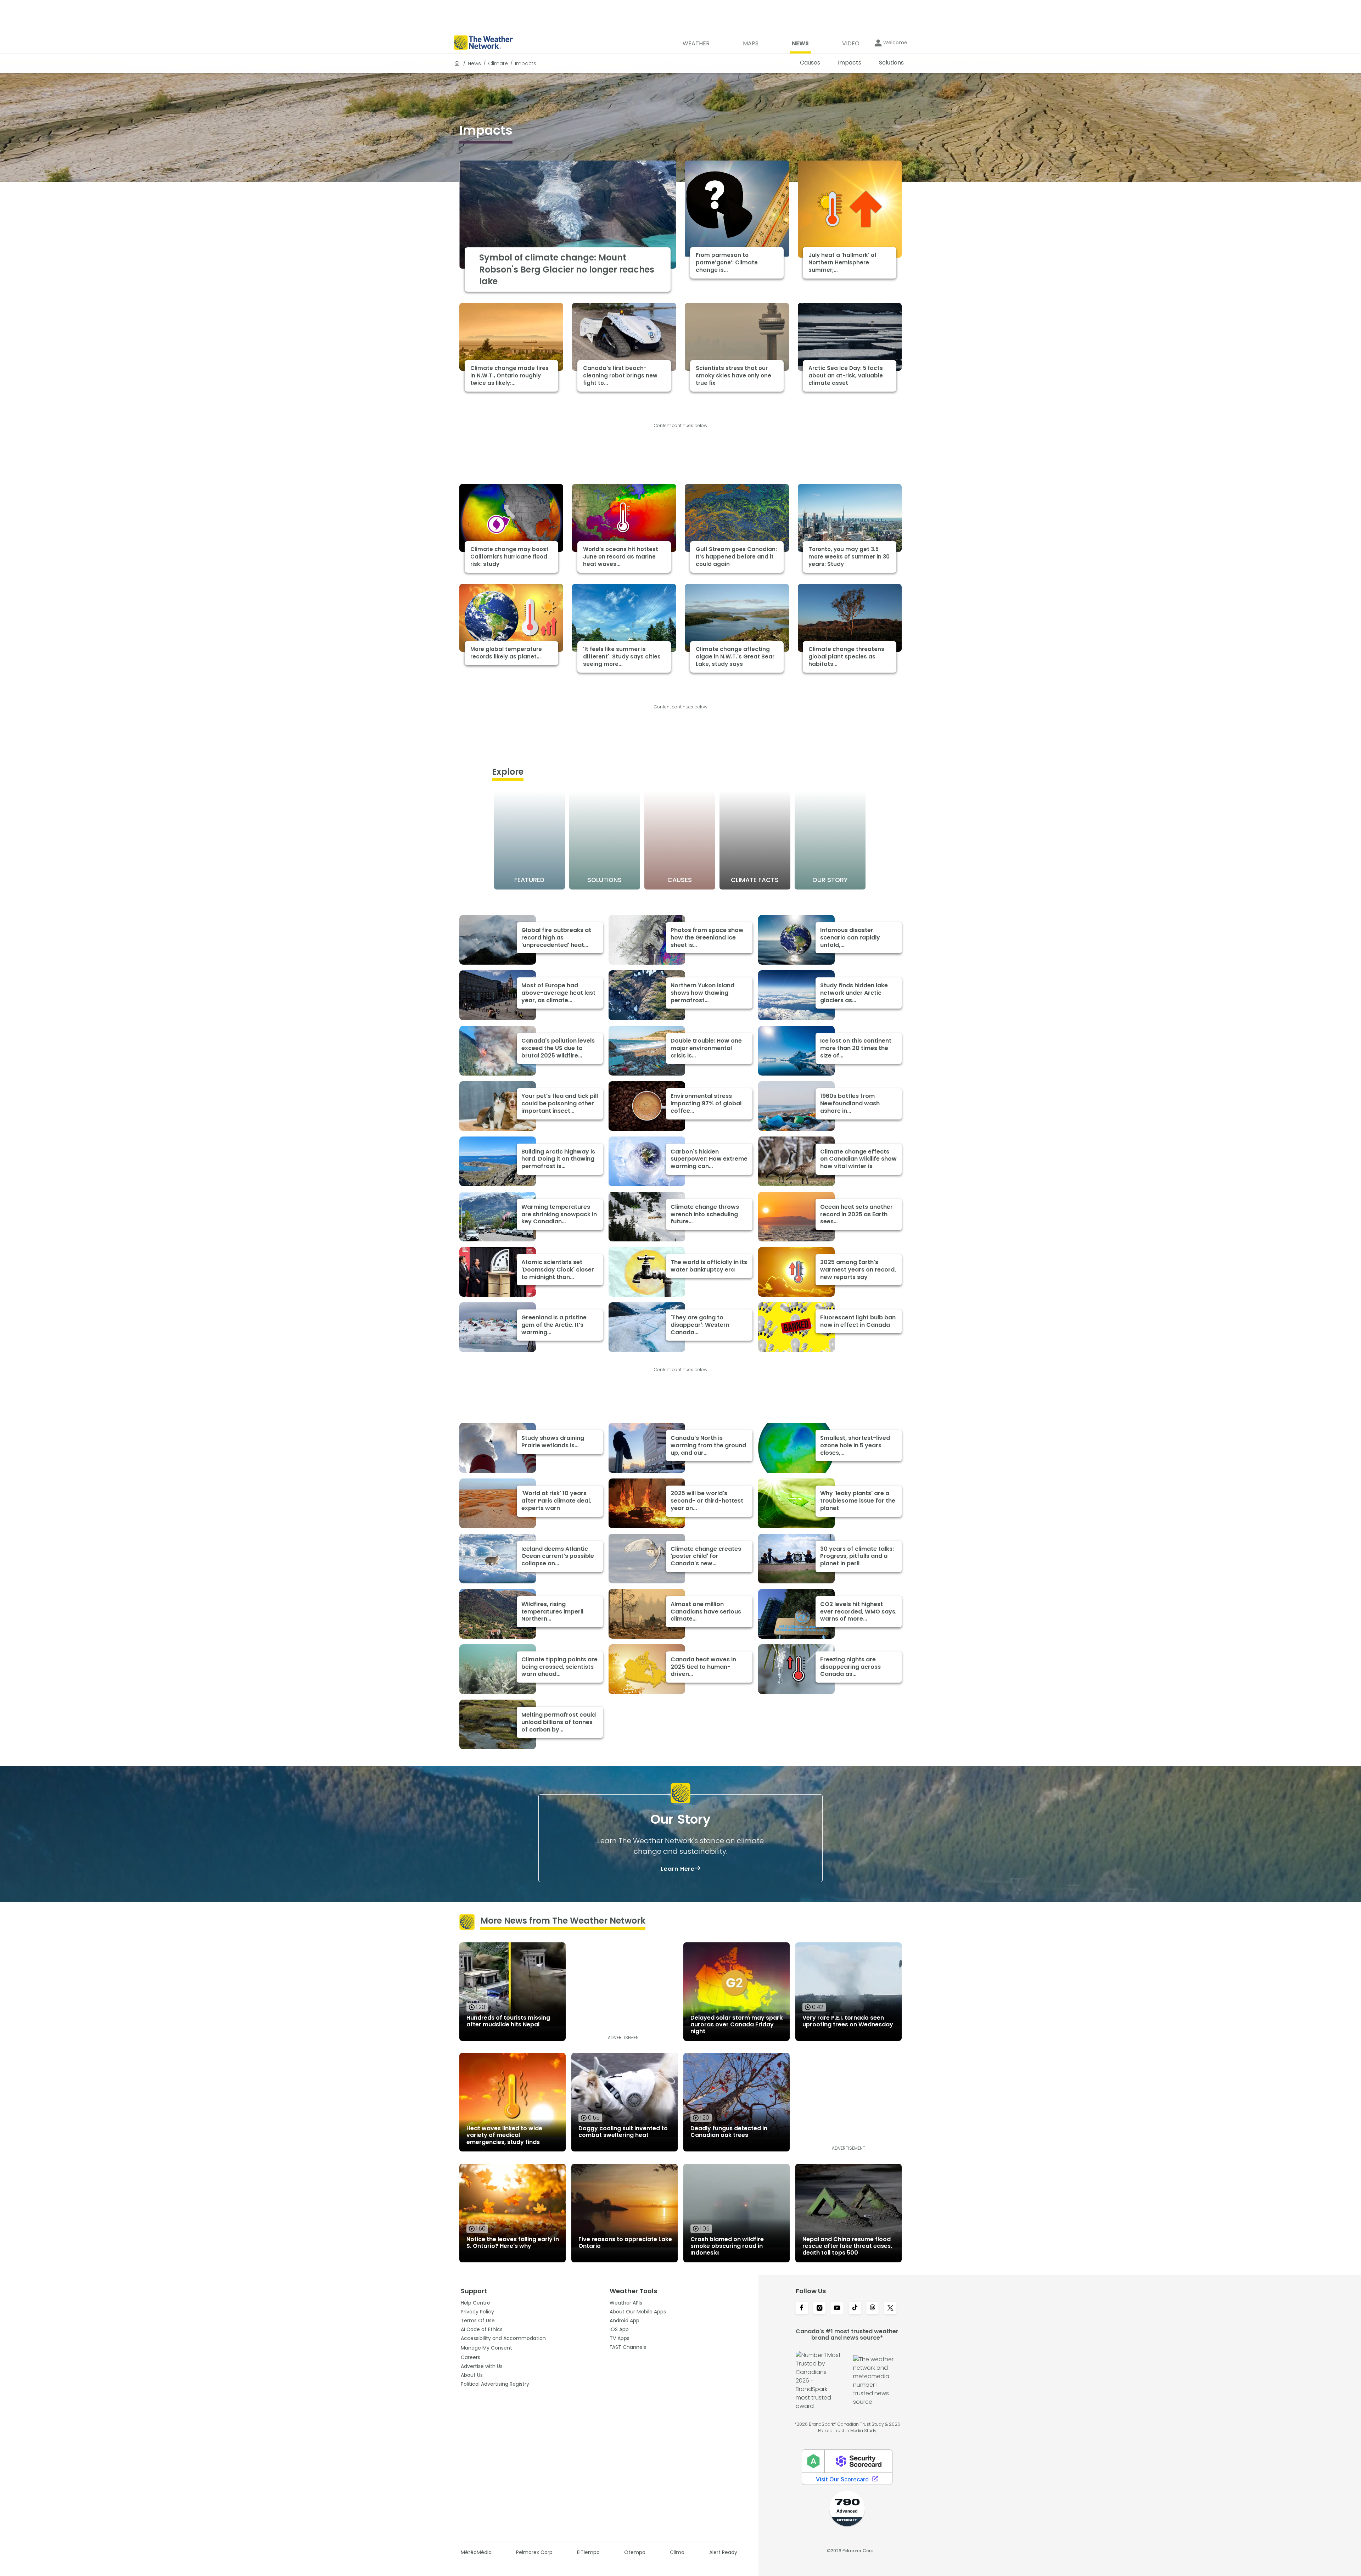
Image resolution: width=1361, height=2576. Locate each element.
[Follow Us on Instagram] (819, 2308)
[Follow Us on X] (890, 2308)
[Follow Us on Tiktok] (855, 2308)
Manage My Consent (486, 2348)
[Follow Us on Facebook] (802, 2308)
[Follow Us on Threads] (873, 2308)
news (474, 63)
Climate (498, 63)
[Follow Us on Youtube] (837, 2308)
